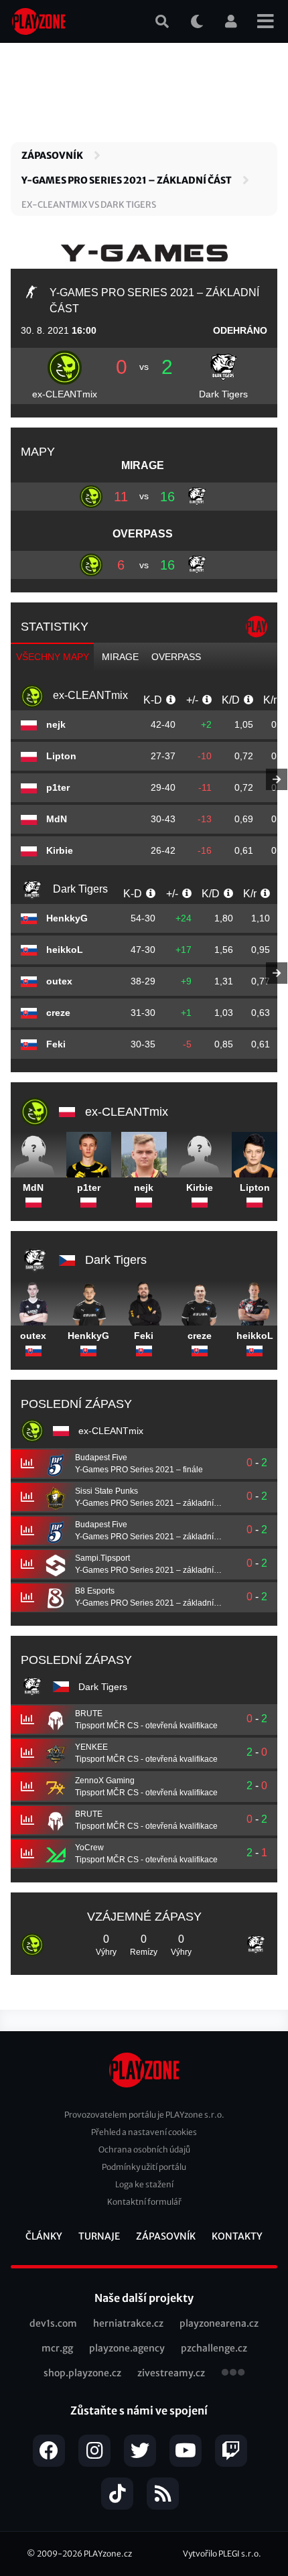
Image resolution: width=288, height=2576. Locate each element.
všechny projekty (233, 2374)
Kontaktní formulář (144, 2202)
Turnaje (99, 2236)
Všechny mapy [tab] (53, 657)
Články (44, 2236)
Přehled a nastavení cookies (144, 2132)
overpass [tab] (176, 657)
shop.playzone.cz (82, 2373)
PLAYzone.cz (108, 2554)
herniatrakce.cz (128, 2323)
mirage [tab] (120, 657)
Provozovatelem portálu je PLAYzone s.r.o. (144, 2115)
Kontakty (237, 2236)
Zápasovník (52, 155)
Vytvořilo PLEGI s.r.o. (222, 2554)
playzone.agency (127, 2348)
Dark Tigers (223, 394)
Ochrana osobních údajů (144, 2149)
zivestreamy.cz (171, 2373)
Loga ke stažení (144, 2184)
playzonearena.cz (219, 2323)
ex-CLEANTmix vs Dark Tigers (89, 205)
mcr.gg (57, 2348)
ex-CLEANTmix (65, 394)
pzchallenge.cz (214, 2348)
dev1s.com (53, 2323)
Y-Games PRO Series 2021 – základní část (127, 180)
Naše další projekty (144, 2298)
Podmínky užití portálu (144, 2167)
